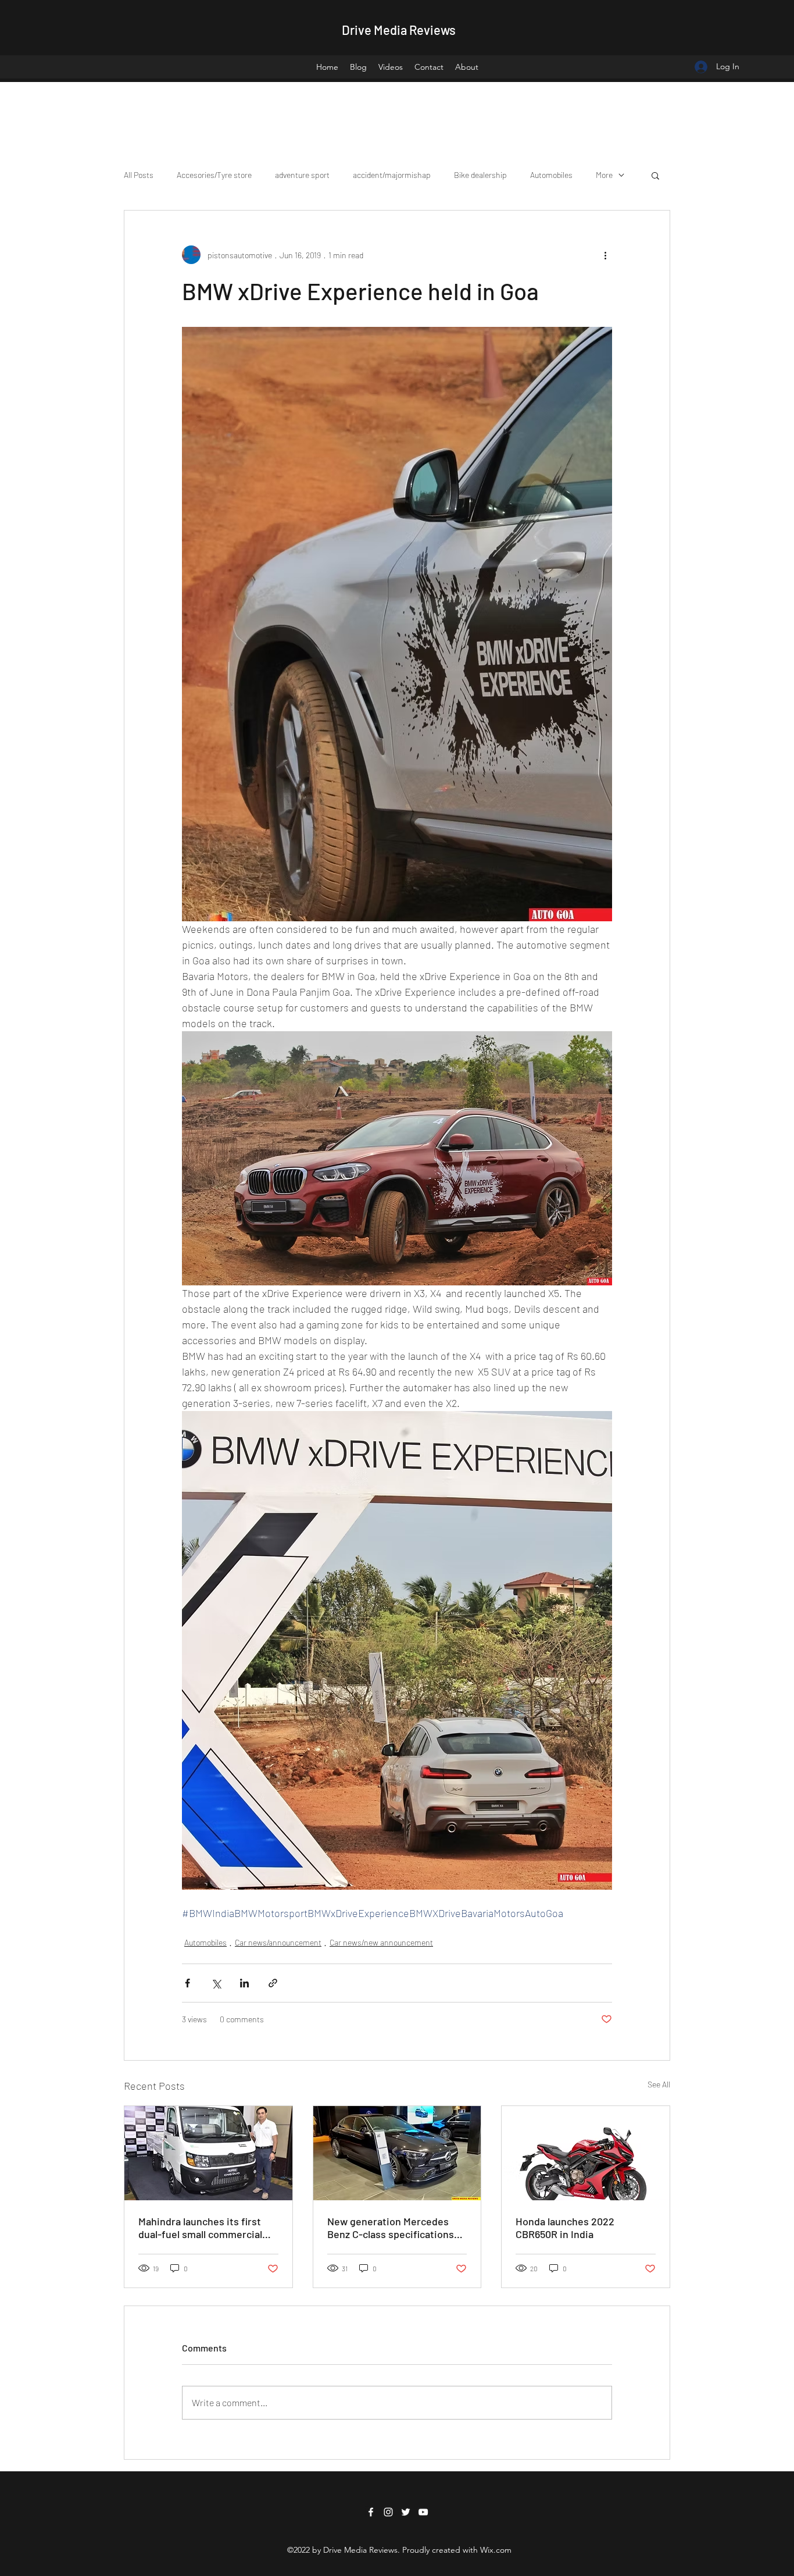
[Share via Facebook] (187, 1983)
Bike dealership (480, 175)
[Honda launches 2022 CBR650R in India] (586, 2153)
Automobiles (551, 175)
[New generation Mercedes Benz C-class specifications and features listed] (397, 2153)
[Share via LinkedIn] (244, 1983)
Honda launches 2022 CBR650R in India (565, 2228)
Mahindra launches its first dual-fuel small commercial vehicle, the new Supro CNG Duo (202, 2228)
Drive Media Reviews (399, 30)
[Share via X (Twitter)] (216, 1983)
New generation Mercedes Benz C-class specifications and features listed (391, 2228)
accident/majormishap (392, 175)
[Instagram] (388, 2512)
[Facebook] (371, 2512)
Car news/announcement (278, 1942)
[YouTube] (423, 2512)
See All (659, 2084)
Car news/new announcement (381, 1942)
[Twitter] (406, 2512)
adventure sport (302, 175)
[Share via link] (273, 1983)
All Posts (139, 175)
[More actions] (605, 255)
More (604, 175)
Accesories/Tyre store (214, 175)
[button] (655, 175)
